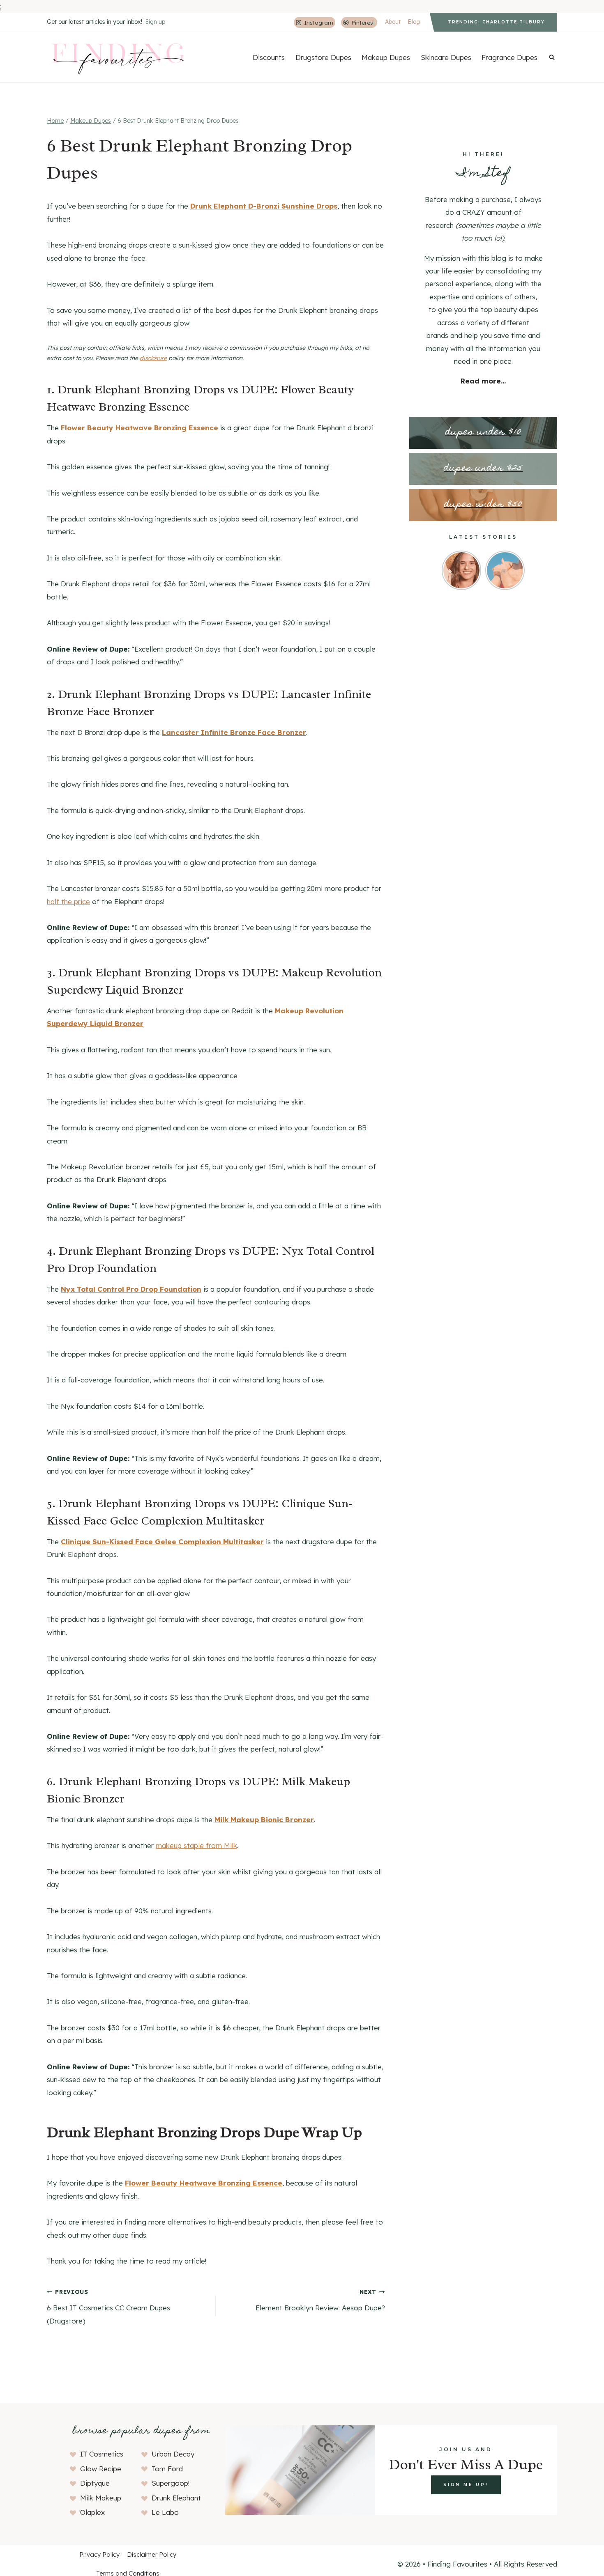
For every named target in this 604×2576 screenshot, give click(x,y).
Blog (414, 22)
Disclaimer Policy (152, 2554)
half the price (68, 901)
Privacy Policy (99, 2554)
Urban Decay (173, 2454)
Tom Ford (167, 2469)
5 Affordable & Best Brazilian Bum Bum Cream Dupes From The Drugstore (121, 6)
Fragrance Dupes (509, 57)
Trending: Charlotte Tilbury (496, 22)
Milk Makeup (101, 2498)
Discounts (269, 57)
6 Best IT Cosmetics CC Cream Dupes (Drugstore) (108, 2306)
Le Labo (165, 2512)
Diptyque (95, 2483)
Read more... (483, 381)
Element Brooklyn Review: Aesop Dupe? (320, 2300)
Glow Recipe (101, 2469)
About (393, 22)
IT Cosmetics (102, 2454)
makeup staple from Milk (196, 1845)
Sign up (155, 22)
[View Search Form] (552, 57)
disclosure (153, 358)
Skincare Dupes (446, 57)
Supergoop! (171, 2483)
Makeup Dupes (386, 57)
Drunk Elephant (176, 2498)
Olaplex (92, 2512)
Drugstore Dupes (323, 57)
